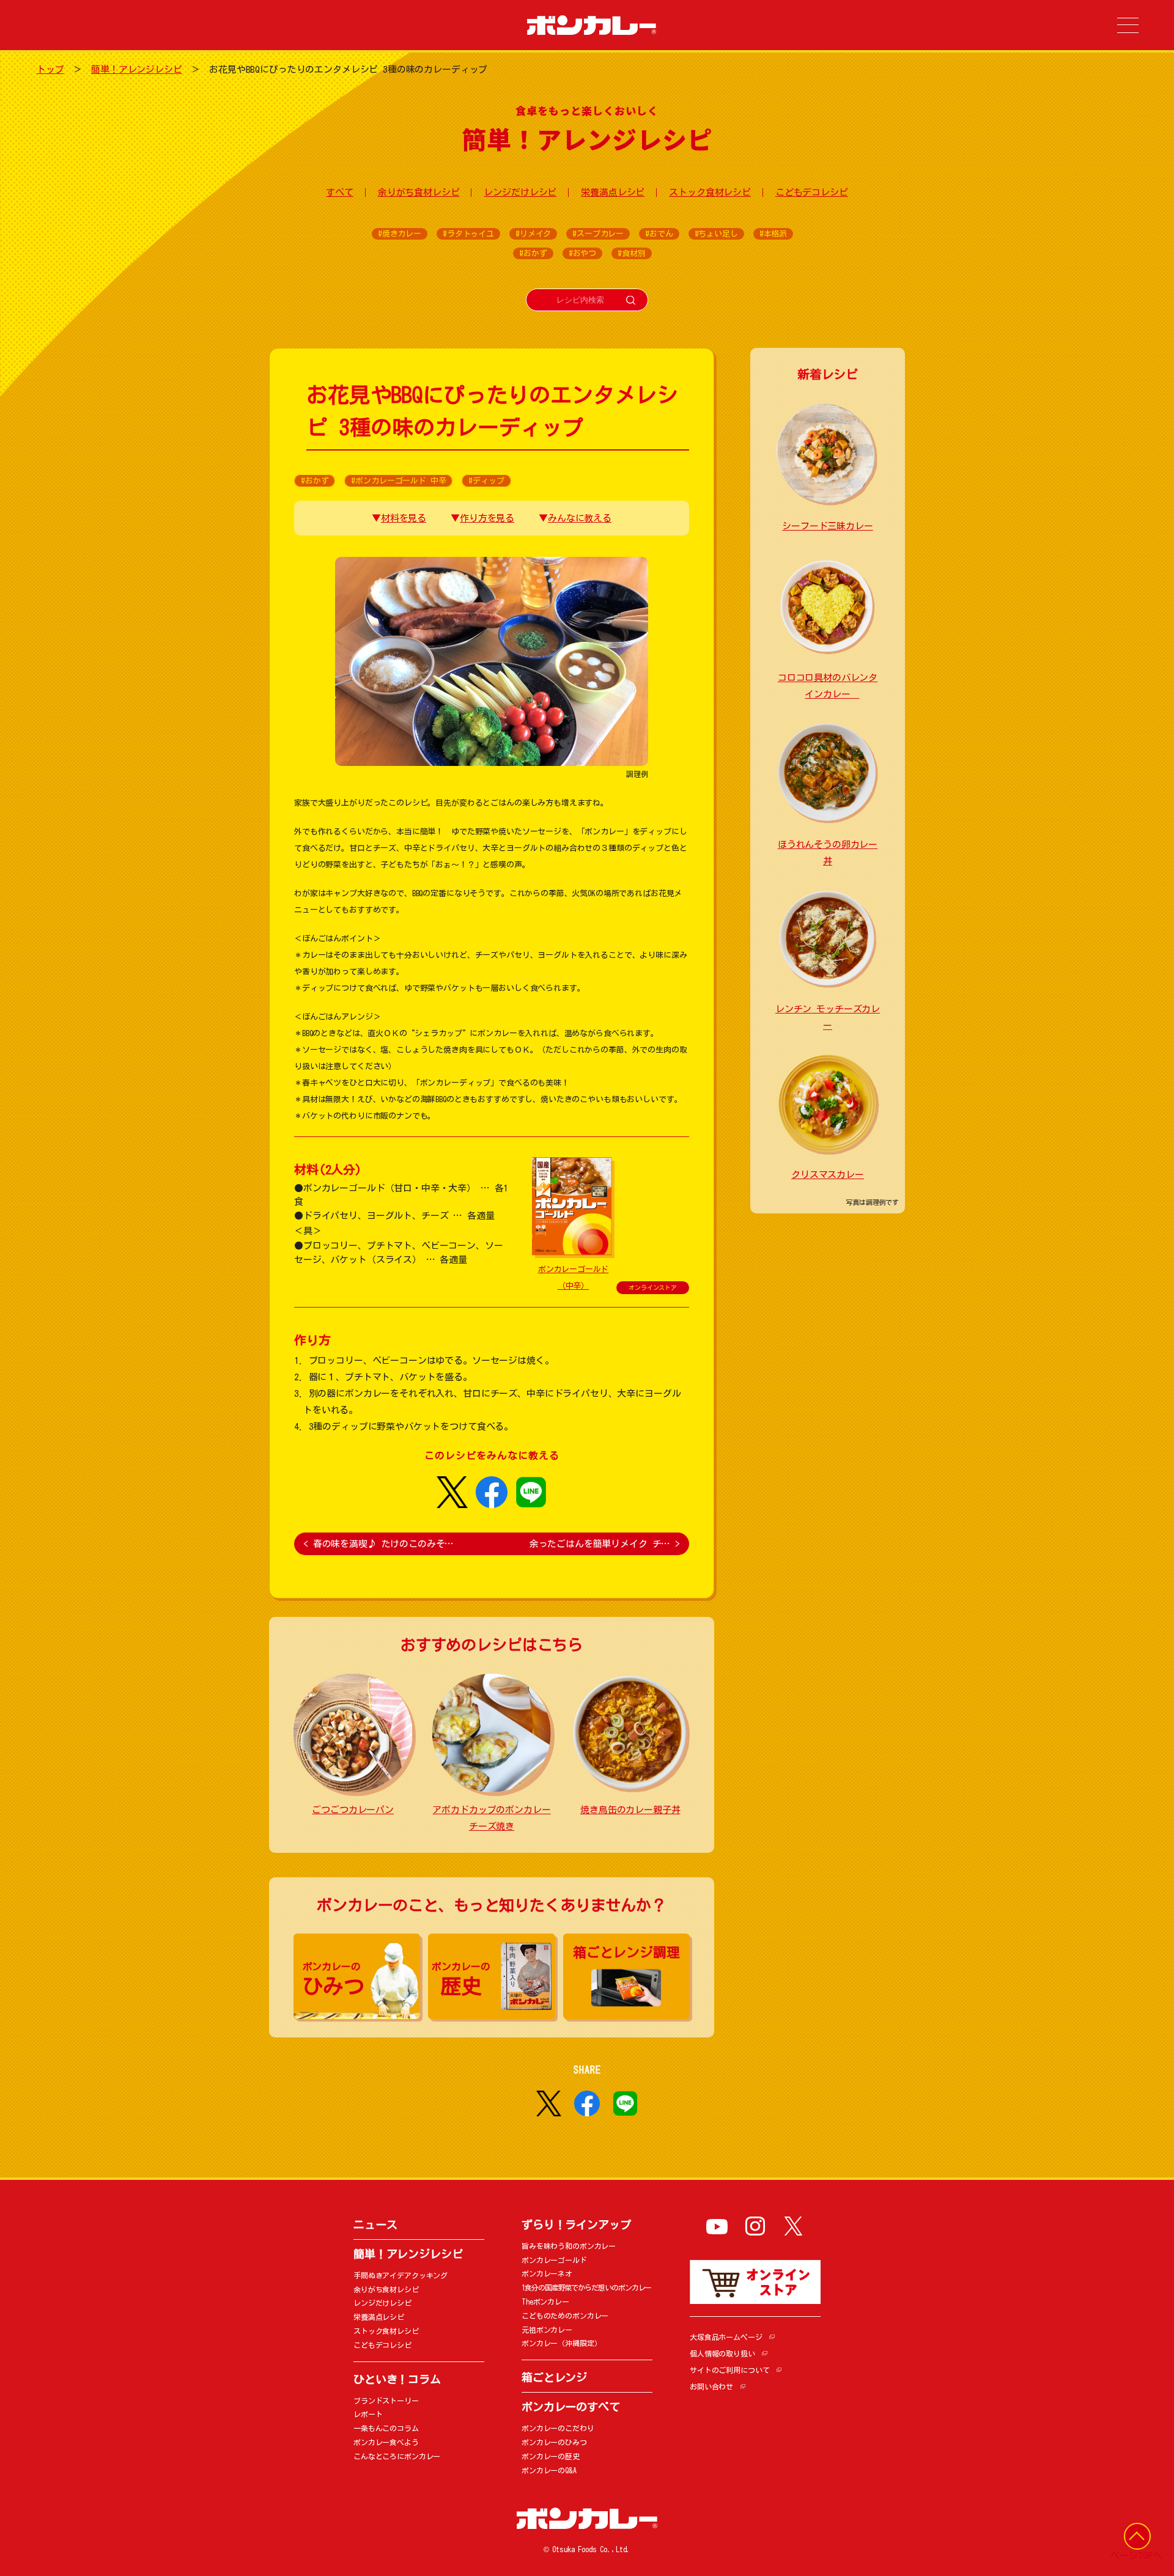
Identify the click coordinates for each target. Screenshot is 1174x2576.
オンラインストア (653, 1287)
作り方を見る (487, 518)
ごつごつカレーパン (353, 1810)
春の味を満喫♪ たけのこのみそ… (378, 1544)
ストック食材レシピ (710, 192)
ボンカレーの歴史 (551, 2456)
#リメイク (533, 234)
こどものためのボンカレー (565, 2316)
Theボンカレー (545, 2302)
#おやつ (582, 253)
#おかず (533, 253)
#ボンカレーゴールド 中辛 (398, 481)
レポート (368, 2414)
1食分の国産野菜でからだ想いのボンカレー (586, 2287)
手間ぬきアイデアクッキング (401, 2275)
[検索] (631, 300)
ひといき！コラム (397, 2379)
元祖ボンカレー (547, 2330)
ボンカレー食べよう (386, 2442)
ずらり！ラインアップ (576, 2225)
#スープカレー (598, 234)
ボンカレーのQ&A (549, 2470)
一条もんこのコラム (386, 2428)
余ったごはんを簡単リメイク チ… (605, 1544)
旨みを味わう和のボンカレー (569, 2246)
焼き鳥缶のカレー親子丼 (630, 1810)
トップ (50, 69)
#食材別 (631, 253)
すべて (340, 192)
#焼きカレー (400, 234)
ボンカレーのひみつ (554, 2442)
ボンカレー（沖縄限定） (561, 2343)
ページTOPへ (1136, 2556)
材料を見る (404, 518)
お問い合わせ (711, 2386)
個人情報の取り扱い (722, 2353)
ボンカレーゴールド (554, 2260)
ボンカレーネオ (547, 2273)
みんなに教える (580, 518)
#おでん (659, 234)
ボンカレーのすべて (571, 2407)
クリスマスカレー (828, 1175)
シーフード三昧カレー (828, 526)
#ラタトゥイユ (468, 234)
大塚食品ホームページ (726, 2337)
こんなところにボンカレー (397, 2456)
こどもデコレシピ (812, 192)
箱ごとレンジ (554, 2377)
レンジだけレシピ (520, 192)
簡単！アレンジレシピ (137, 69)
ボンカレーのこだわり (558, 2428)
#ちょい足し (716, 234)
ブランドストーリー (386, 2401)
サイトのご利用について (729, 2370)
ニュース (375, 2225)
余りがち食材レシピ (419, 192)
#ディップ (486, 481)
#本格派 (773, 234)
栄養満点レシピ (613, 192)
